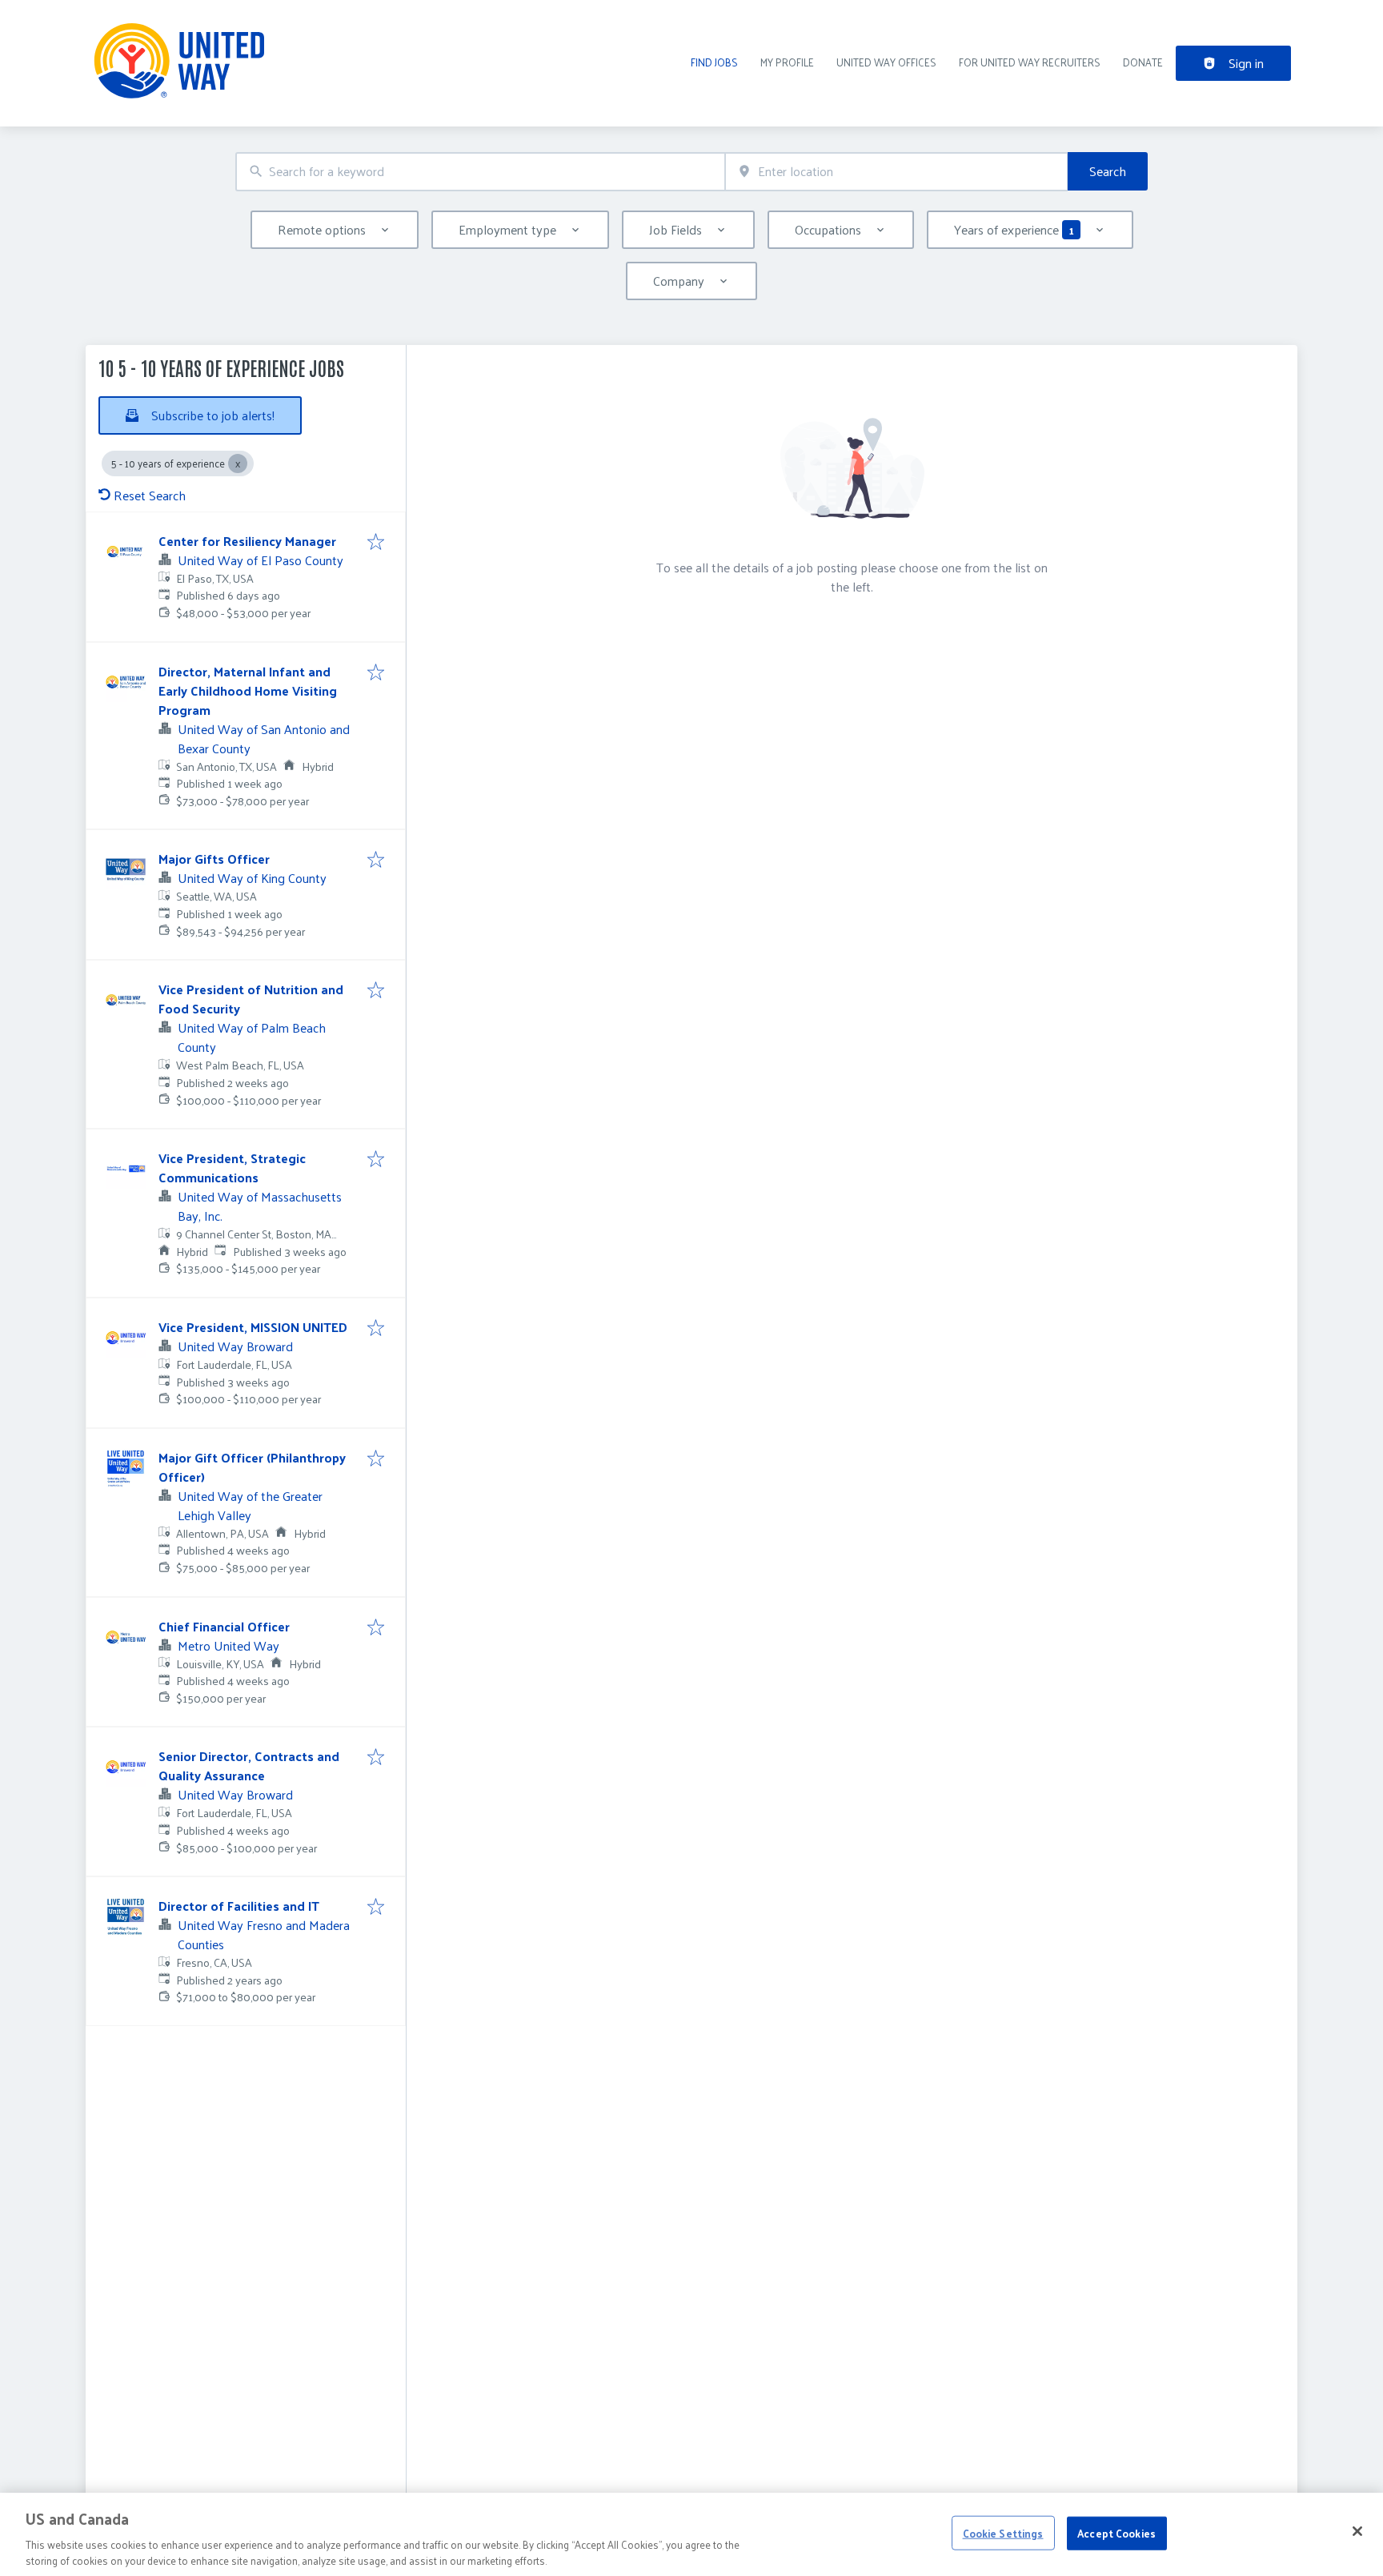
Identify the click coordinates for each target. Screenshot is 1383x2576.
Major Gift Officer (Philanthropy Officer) (252, 1467)
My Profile (787, 62)
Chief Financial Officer (224, 1626)
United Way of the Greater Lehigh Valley (250, 1505)
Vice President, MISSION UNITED (253, 1327)
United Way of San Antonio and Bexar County (264, 738)
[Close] (1357, 2531)
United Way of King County (252, 878)
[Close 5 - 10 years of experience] (238, 463)
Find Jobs (714, 62)
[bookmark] (376, 543)
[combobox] (480, 172)
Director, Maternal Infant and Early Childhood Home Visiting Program (248, 690)
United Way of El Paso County (261, 560)
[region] (691, 2534)
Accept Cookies (1116, 2533)
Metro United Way (228, 1645)
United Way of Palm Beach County (252, 1037)
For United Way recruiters (1030, 62)
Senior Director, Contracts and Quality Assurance (249, 1765)
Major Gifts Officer (214, 859)
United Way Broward (235, 1346)
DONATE (1143, 62)
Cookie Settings (1003, 2533)
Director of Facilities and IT (239, 1906)
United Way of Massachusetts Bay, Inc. (260, 1206)
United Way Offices (886, 62)
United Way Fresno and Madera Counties (264, 1934)
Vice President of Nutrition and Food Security (251, 999)
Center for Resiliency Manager (247, 541)
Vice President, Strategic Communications (232, 1168)
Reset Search (150, 495)
